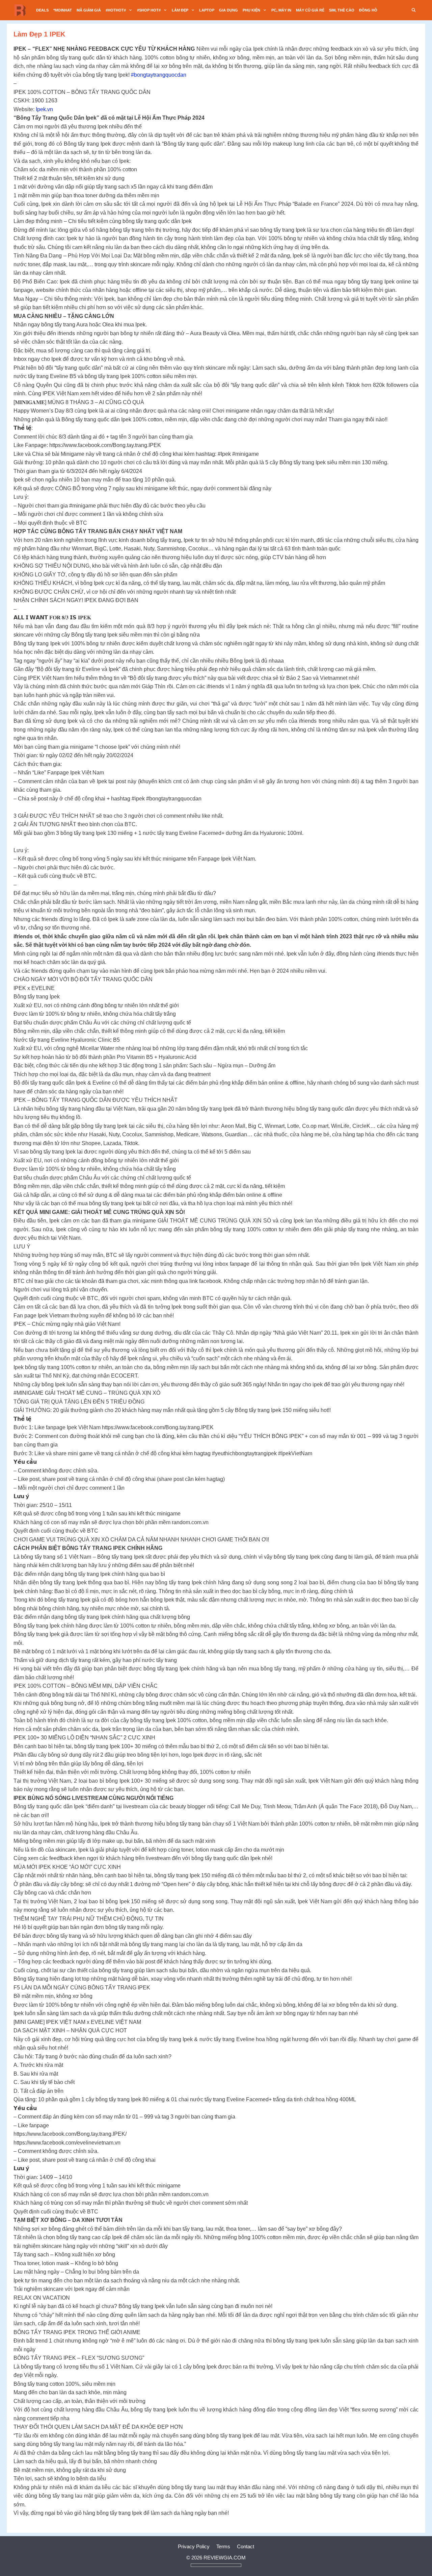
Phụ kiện (251, 10)
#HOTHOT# (116, 10)
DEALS (42, 10)
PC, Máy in (281, 10)
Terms (223, 2546)
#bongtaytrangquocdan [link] (158, 75)
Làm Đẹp (180, 10)
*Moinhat (63, 10)
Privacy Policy (194, 2546)
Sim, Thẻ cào (342, 10)
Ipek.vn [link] (44, 109)
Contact (246, 2546)
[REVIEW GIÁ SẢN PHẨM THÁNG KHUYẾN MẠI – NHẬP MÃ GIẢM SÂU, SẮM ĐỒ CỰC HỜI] (22, 10)
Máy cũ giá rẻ (310, 10)
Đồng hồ (368, 10)
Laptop (207, 10)
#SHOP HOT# (149, 10)
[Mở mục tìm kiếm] (414, 10)
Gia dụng (228, 10)
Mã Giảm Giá (89, 10)
